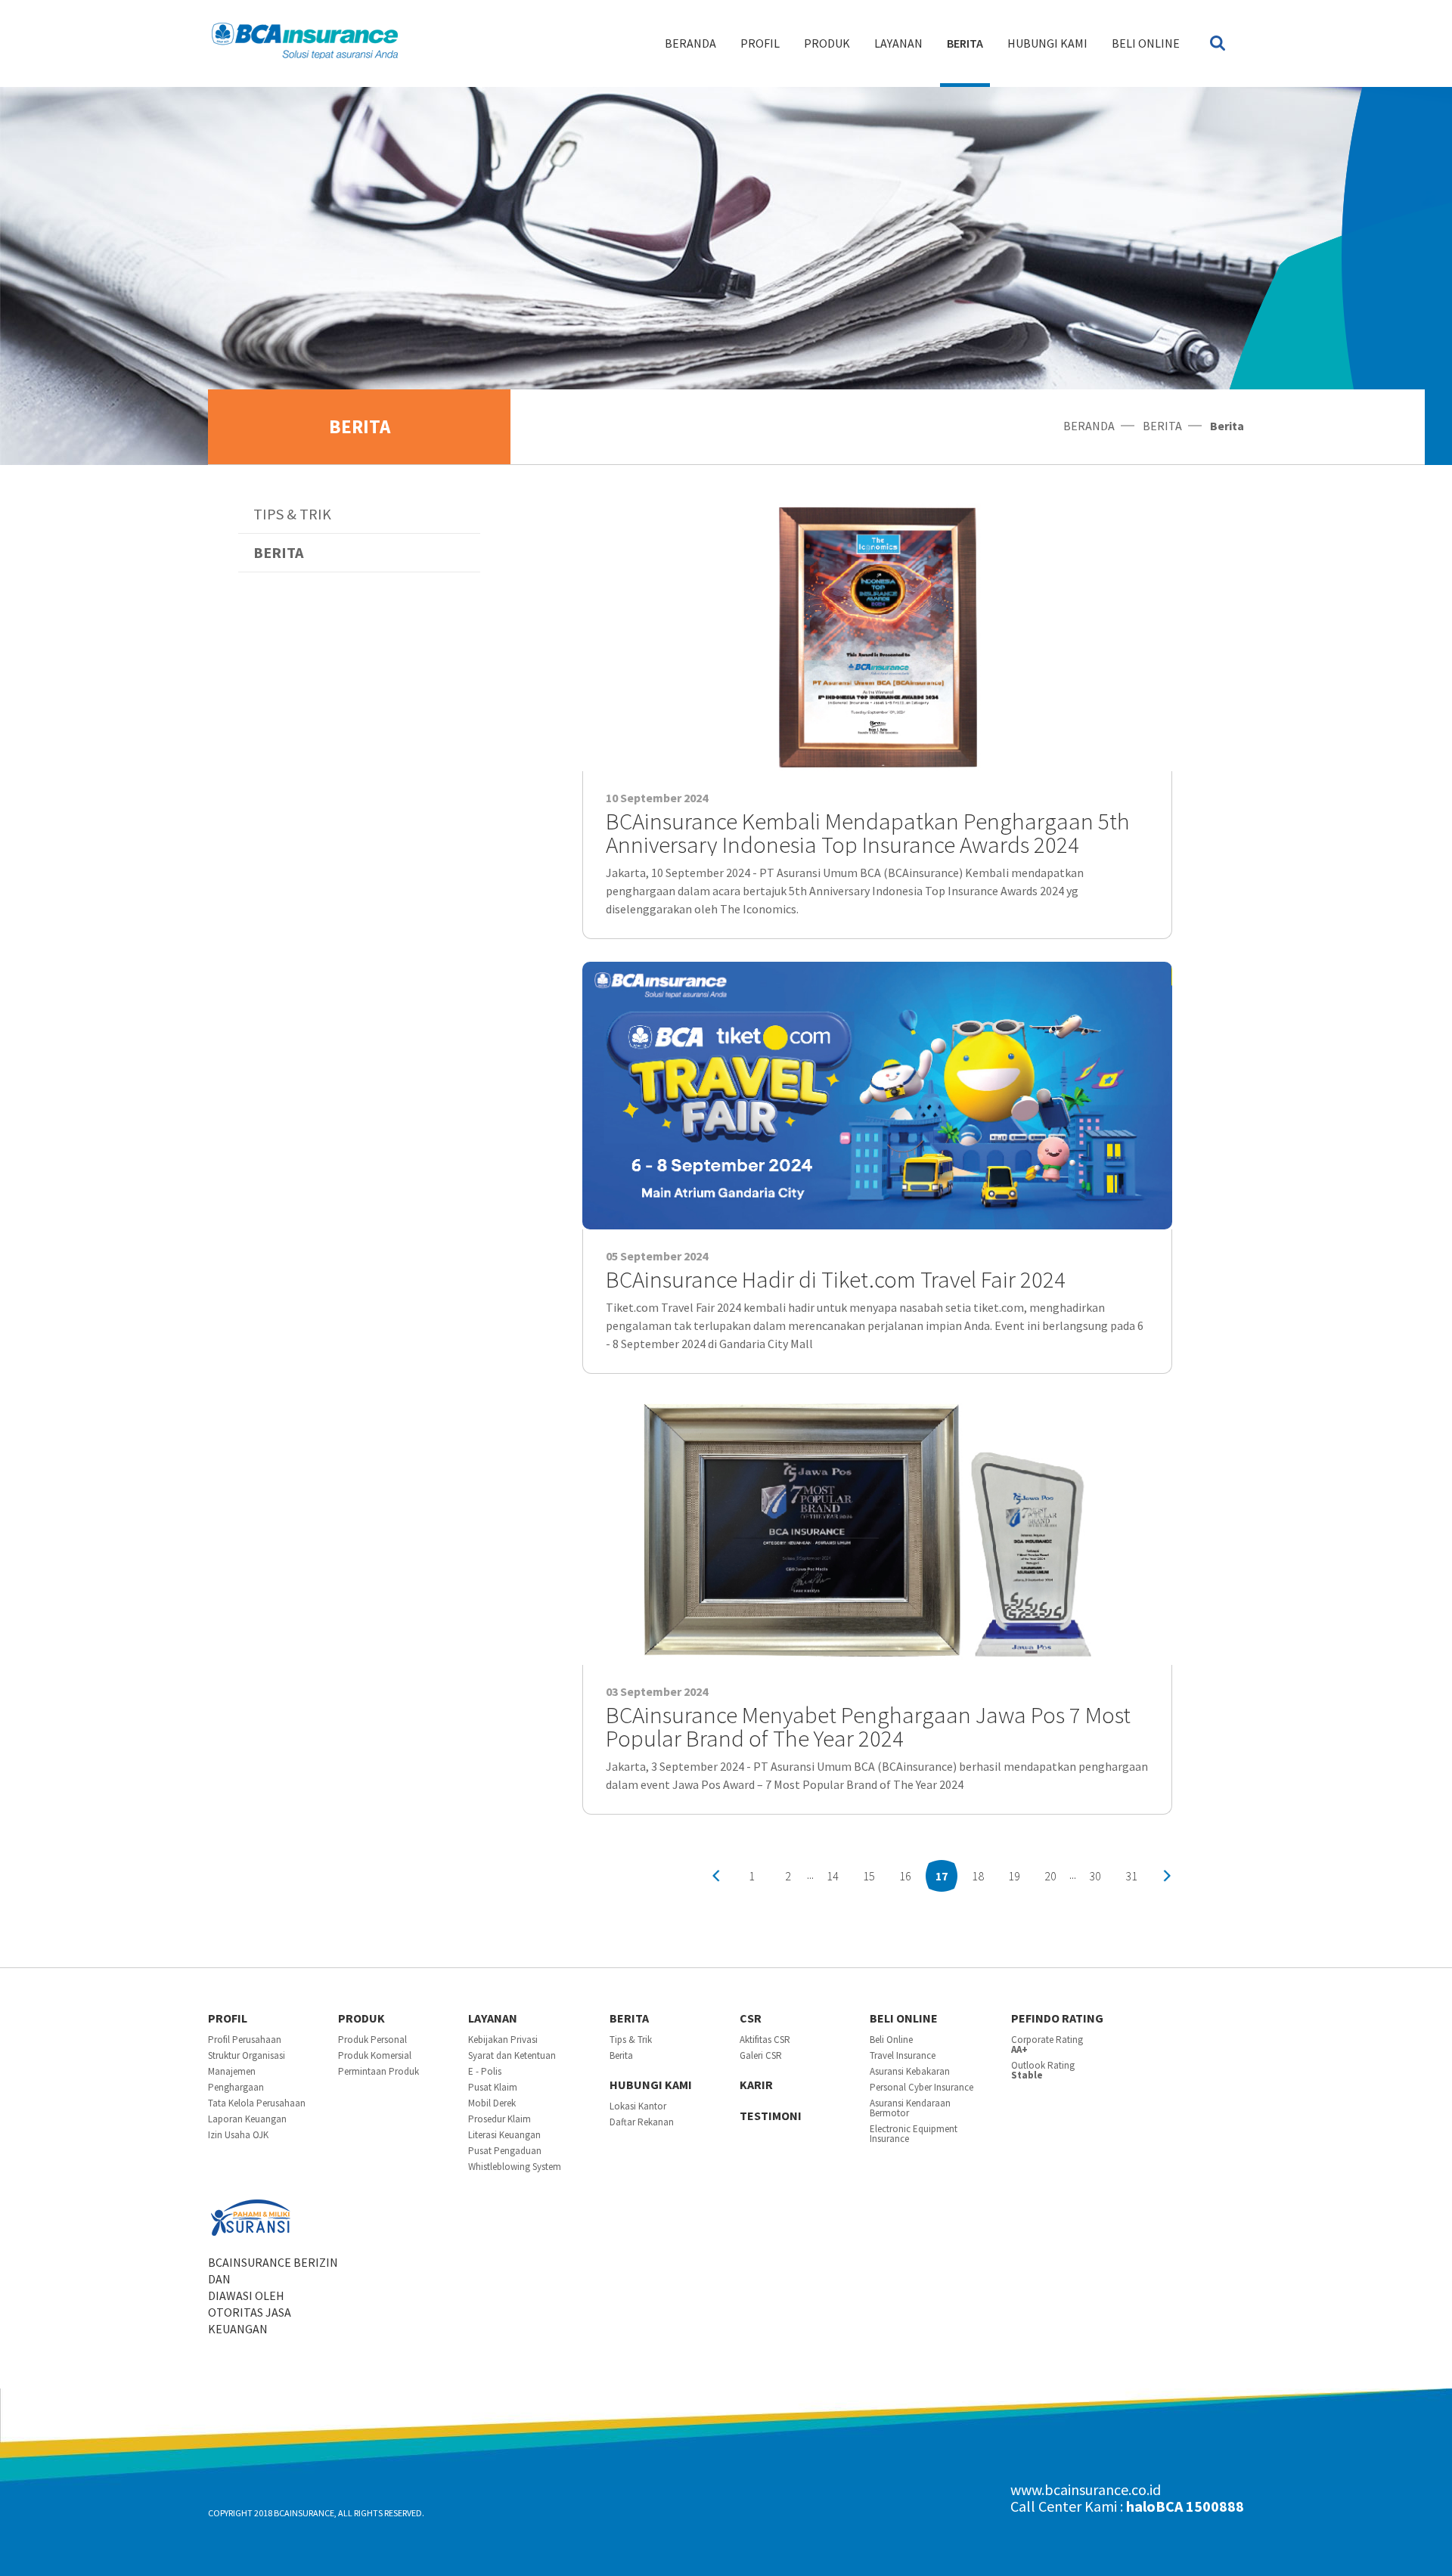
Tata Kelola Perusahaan (257, 2103)
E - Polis (485, 2071)
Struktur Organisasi (247, 2055)
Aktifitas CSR (765, 2040)
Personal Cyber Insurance (921, 2087)
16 (905, 1876)
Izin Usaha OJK (238, 2135)
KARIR (756, 2085)
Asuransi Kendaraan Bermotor (910, 2108)
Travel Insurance (903, 2055)
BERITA (965, 43)
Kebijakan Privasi (503, 2040)
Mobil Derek (492, 2103)
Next (1167, 1876)
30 (1095, 1876)
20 (1050, 1876)
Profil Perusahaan (245, 2040)
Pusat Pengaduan (505, 2151)
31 (1131, 1876)
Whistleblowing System (515, 2167)
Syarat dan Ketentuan (512, 2055)
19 (1014, 1876)
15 (869, 1876)
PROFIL (760, 43)
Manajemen (232, 2071)
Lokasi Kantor (638, 2106)
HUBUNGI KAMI (1047, 43)
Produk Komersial (375, 2055)
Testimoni (771, 2116)
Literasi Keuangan (504, 2135)
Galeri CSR (761, 2055)
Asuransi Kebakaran (910, 2071)
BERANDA (690, 43)
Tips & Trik (292, 514)
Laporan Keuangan (247, 2119)
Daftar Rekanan (642, 2122)
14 (833, 1876)
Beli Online (1146, 43)
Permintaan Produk (379, 2071)
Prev (716, 1876)
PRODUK (827, 43)
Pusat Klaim (493, 2087)
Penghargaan (236, 2087)
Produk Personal (372, 2040)
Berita (278, 552)
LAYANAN (898, 43)
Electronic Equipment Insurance (914, 2134)
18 (978, 1876)
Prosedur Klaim (500, 2119)
